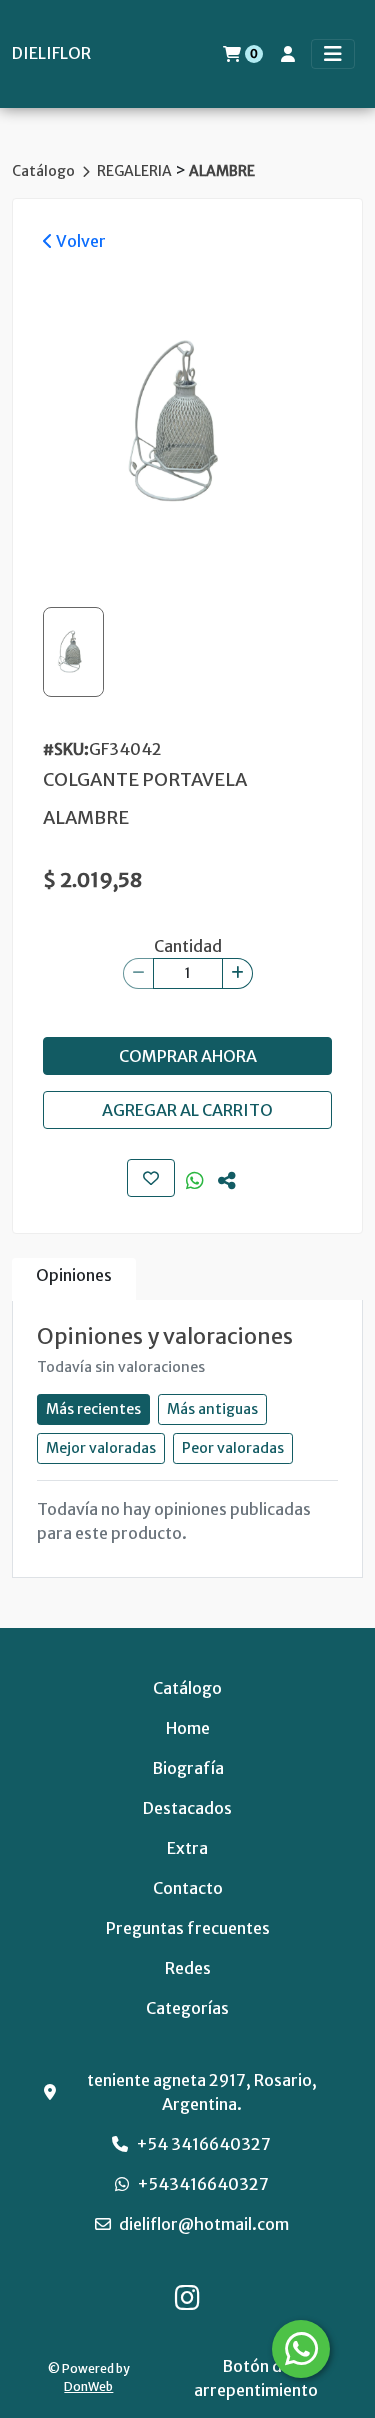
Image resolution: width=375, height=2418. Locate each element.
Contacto (188, 1888)
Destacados (187, 1808)
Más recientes (93, 1409)
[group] (187, 423)
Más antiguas (212, 1409)
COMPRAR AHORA (188, 1056)
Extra (187, 1848)
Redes (188, 1968)
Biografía (188, 1768)
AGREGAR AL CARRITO (187, 1110)
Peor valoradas (233, 1448)
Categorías (187, 2008)
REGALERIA (136, 171)
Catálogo (45, 171)
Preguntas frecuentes (188, 1928)
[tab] (74, 1279)
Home (188, 1728)
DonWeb (88, 2386)
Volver (79, 241)
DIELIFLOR (51, 53)
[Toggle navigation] (333, 54)
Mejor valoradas (101, 1448)
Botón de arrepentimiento (256, 2378)
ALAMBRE (222, 171)
